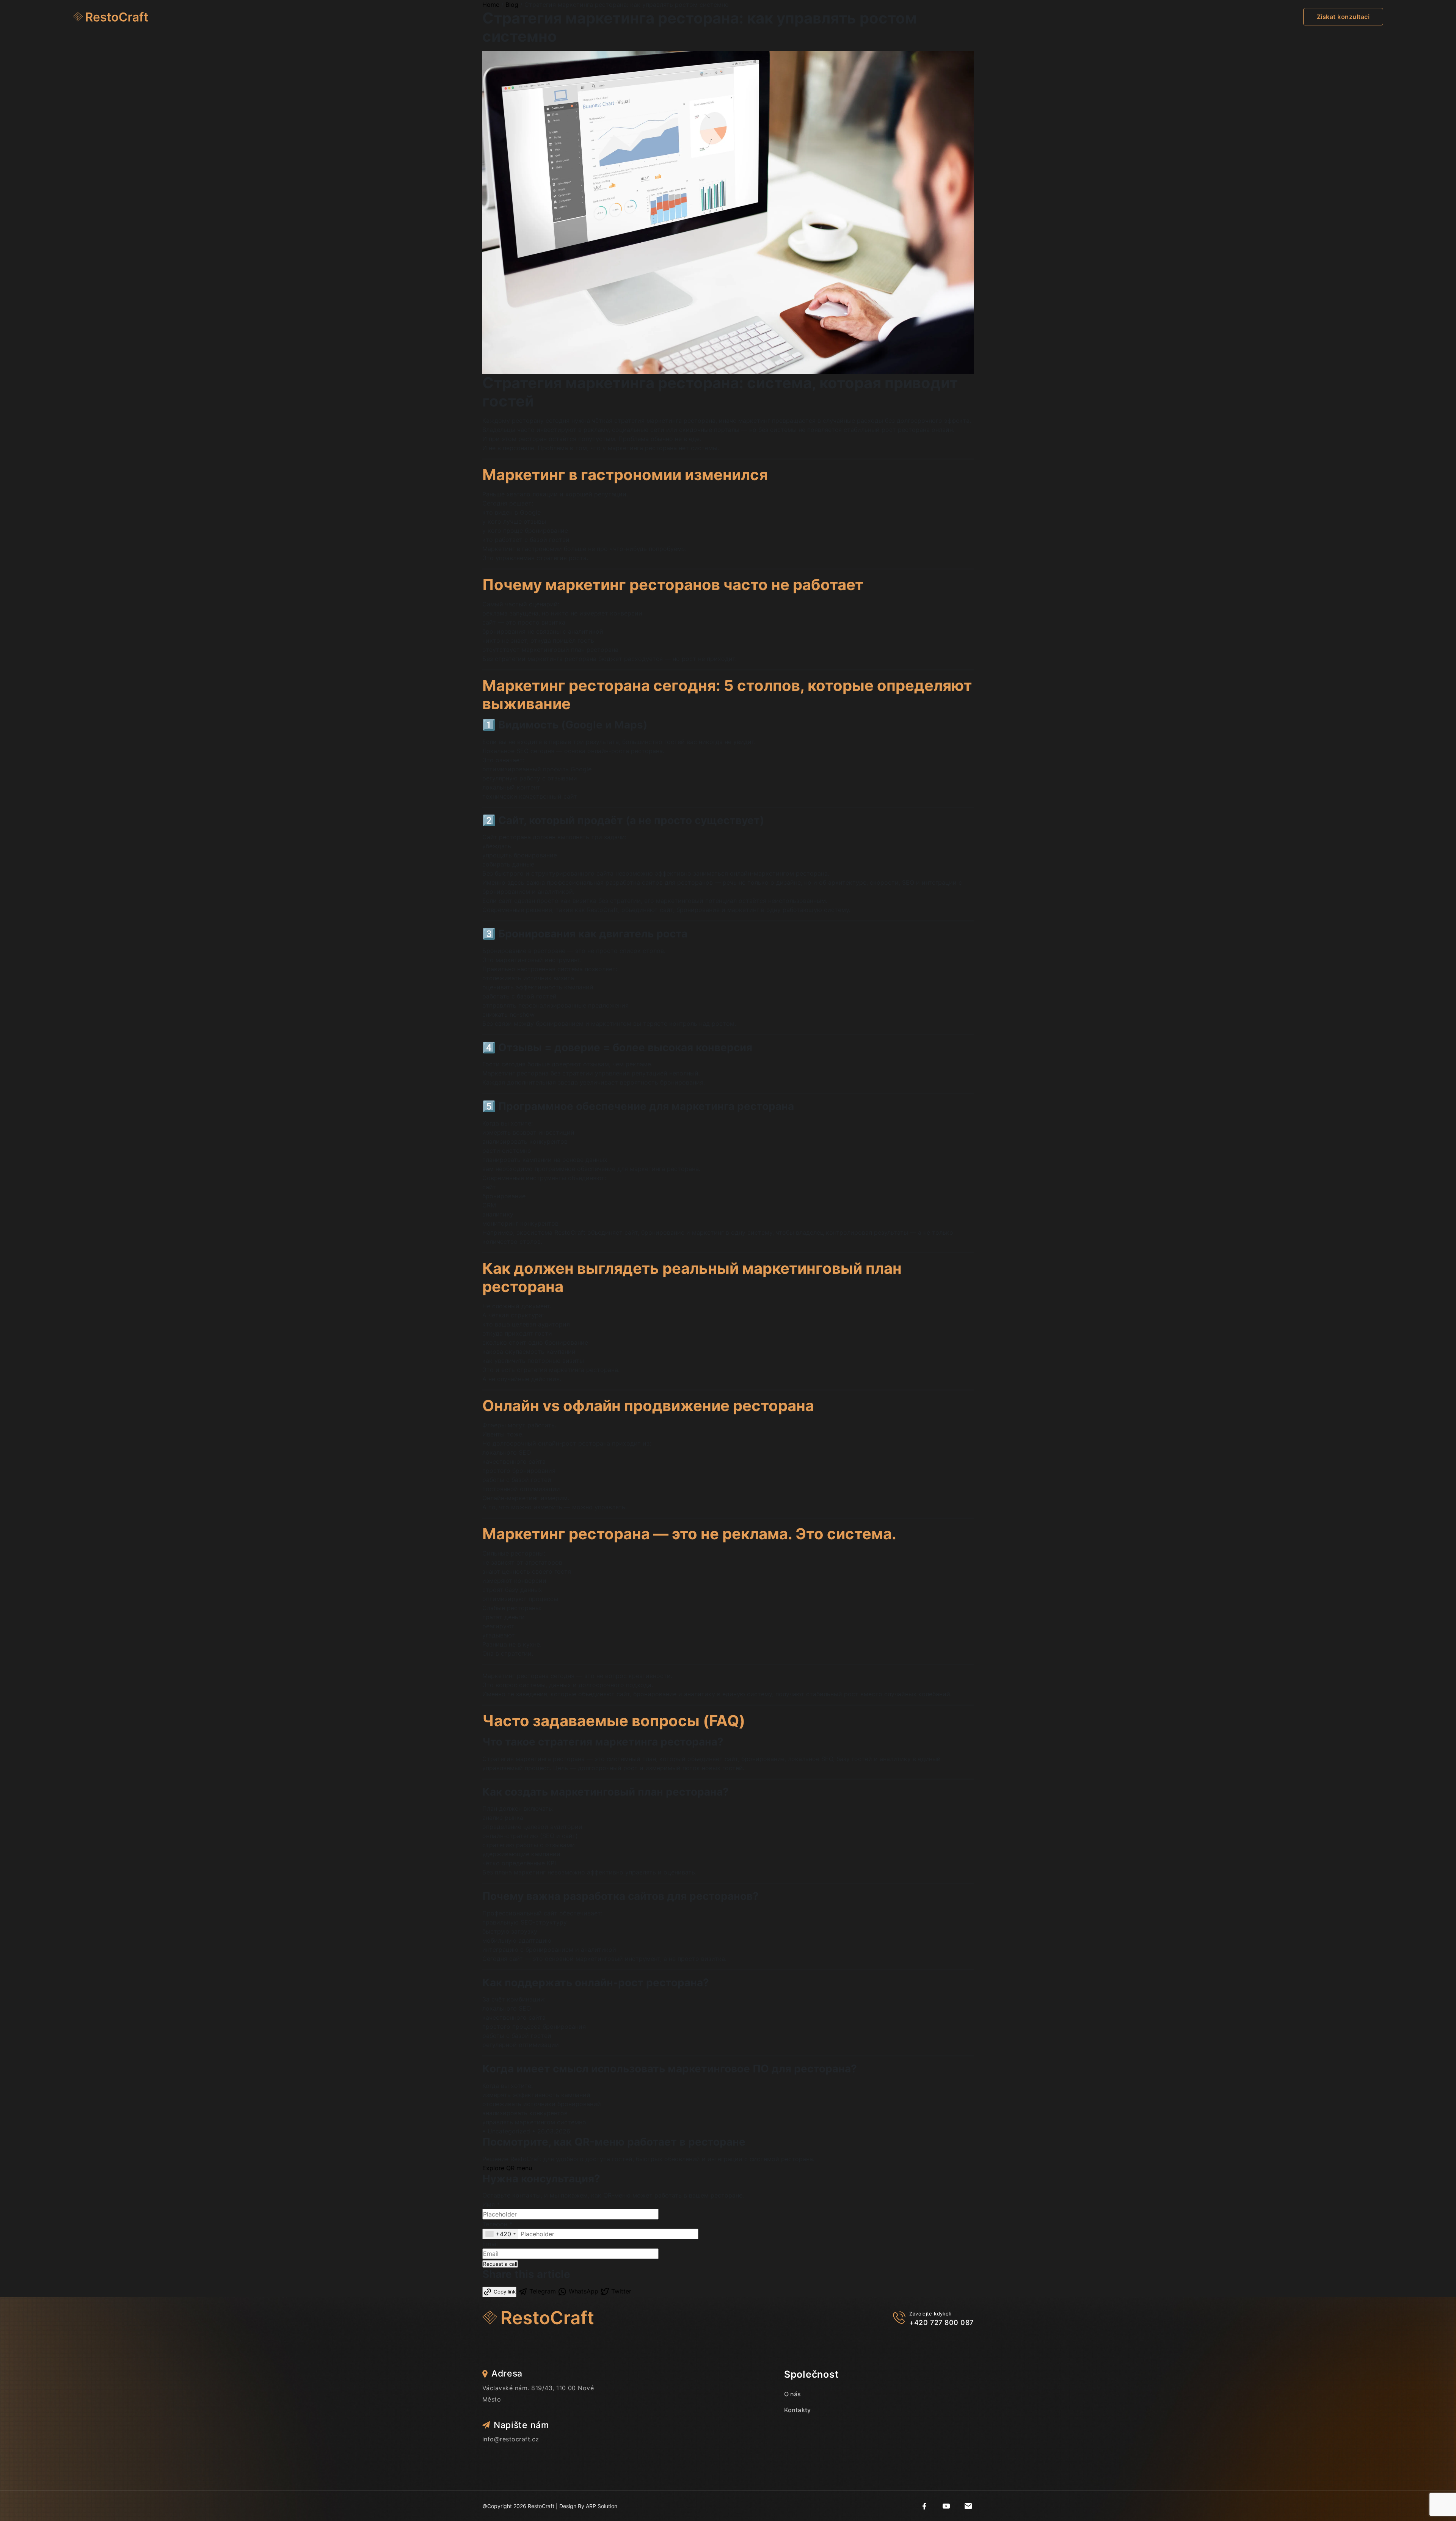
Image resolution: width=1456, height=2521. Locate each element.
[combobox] (500, 2234)
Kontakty (797, 2410)
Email (490, 2244)
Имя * (491, 2204)
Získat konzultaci (1343, 17)
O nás (793, 2394)
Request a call (500, 2264)
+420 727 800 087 (941, 2322)
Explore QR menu (507, 2168)
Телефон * (497, 2224)
